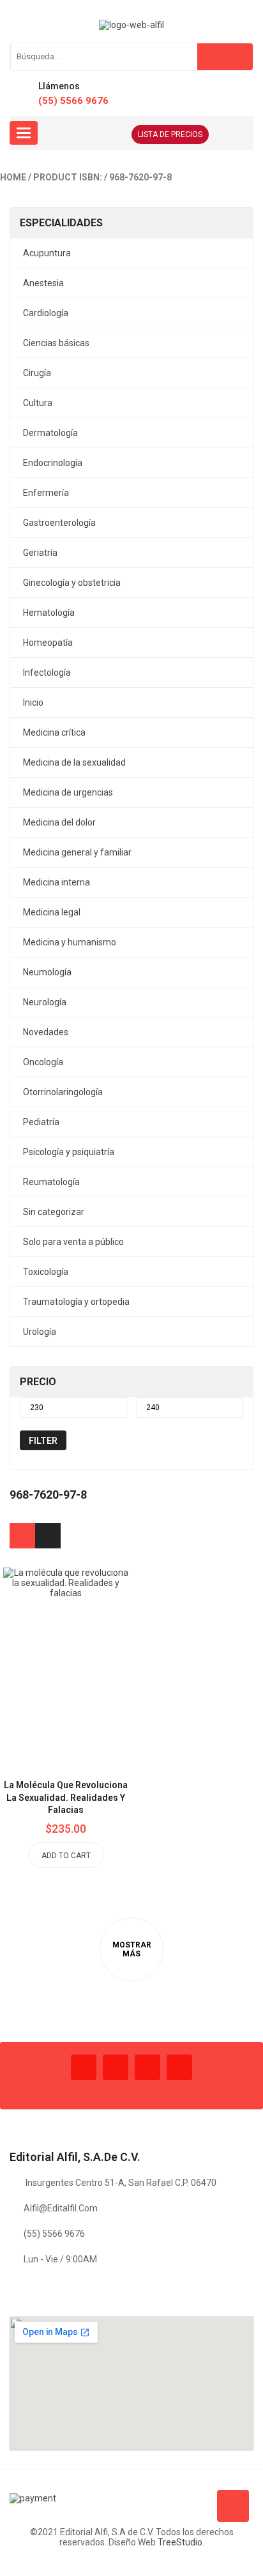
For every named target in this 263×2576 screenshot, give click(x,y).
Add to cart (66, 1856)
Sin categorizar (54, 1212)
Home (13, 177)
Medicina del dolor (59, 822)
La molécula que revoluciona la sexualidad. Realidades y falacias (66, 1798)
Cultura (38, 403)
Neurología (45, 1002)
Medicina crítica (54, 732)
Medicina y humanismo (70, 942)
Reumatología (51, 1182)
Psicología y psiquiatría (69, 1152)
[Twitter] (116, 2067)
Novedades (46, 1032)
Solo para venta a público (73, 1242)
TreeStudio (180, 2542)
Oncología (43, 1062)
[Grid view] (22, 1536)
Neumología (47, 972)
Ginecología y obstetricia (72, 583)
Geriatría (40, 553)
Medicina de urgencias (68, 792)
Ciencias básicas (56, 343)
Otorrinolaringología (63, 1092)
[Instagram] (147, 2067)
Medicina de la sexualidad (74, 762)
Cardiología (46, 313)
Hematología (49, 613)
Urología (40, 1332)
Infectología (47, 673)
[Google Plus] (179, 2067)
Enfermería (46, 493)
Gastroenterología (59, 523)
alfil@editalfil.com (61, 2208)
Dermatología (50, 433)
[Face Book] (84, 2067)
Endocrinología (53, 463)
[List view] (48, 1536)
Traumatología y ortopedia (76, 1302)
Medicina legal (52, 912)
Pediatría (41, 1122)
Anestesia (43, 283)
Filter (43, 1441)
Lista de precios (170, 135)
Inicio (33, 702)
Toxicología (46, 1272)
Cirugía (37, 373)
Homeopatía (48, 643)
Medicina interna (56, 882)
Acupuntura (47, 253)
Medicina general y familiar (77, 852)
